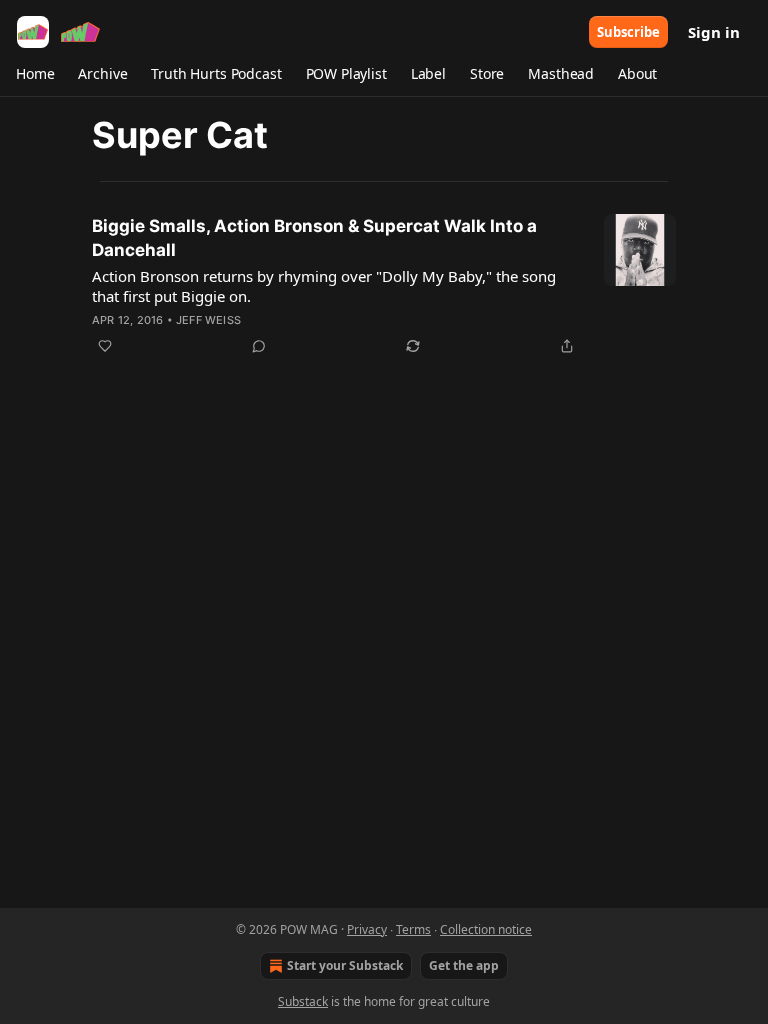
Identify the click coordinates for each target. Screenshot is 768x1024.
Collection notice (486, 929)
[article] (384, 286)
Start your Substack (345, 965)
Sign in (714, 32)
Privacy (367, 929)
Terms (413, 929)
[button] (35, 74)
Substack (303, 1001)
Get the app (464, 965)
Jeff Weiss (208, 320)
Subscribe (628, 32)
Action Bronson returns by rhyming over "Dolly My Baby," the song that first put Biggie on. (324, 286)
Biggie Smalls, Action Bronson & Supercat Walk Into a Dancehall (314, 238)
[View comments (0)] (259, 346)
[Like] (105, 346)
